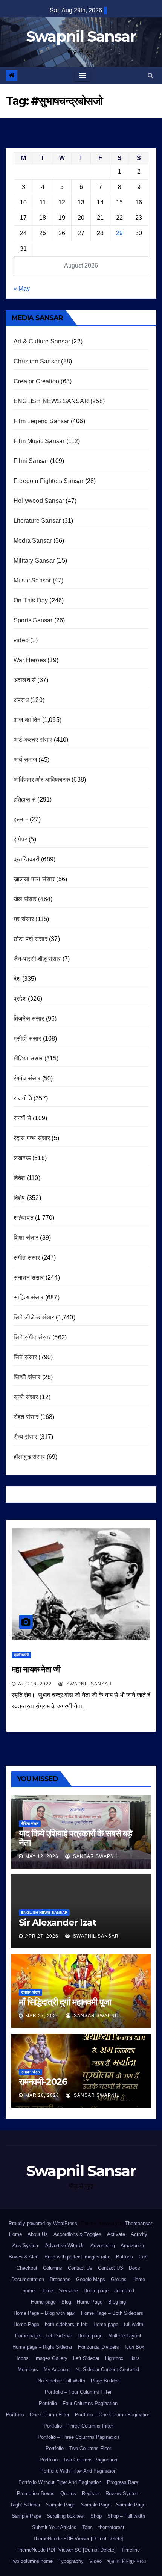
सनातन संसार (29, 1277)
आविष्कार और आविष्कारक (42, 780)
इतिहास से (25, 799)
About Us (38, 2234)
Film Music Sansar (39, 441)
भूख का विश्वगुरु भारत (127, 2561)
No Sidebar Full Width (61, 2381)
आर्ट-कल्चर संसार (33, 740)
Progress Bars (123, 2482)
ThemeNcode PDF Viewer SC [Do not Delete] (66, 2550)
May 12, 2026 (42, 1856)
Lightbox (114, 2358)
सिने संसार (25, 1357)
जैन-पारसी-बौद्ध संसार (37, 959)
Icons (23, 2358)
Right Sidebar (26, 2505)
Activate (116, 2234)
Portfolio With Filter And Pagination (78, 2471)
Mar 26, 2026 (42, 2095)
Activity (139, 2234)
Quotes (68, 2494)
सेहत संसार (26, 1417)
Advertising (103, 2245)
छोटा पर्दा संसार (31, 939)
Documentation (28, 2279)
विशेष (19, 1198)
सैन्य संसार (25, 1437)
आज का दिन (27, 720)
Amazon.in (132, 2245)
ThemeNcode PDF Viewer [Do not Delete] (78, 2539)
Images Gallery (51, 2358)
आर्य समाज (25, 760)
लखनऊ (22, 1158)
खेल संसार (25, 899)
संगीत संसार (27, 1258)
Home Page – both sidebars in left (51, 2324)
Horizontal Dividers (99, 2347)
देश (17, 979)
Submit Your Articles (54, 2527)
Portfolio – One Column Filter (38, 2415)
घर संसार (24, 919)
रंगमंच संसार (27, 1078)
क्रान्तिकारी (27, 859)
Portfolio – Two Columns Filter (78, 2448)
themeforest (111, 2527)
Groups (119, 2279)
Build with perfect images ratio (77, 2257)
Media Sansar (33, 541)
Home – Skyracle (59, 2291)
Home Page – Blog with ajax (44, 2313)
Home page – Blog (51, 2302)
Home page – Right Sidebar (42, 2347)
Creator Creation (36, 381)
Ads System (26, 2245)
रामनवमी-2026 (43, 2082)
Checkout (27, 2268)
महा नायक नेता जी (36, 1669)
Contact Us (80, 2268)
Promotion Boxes (36, 2494)
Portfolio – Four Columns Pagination (78, 2403)
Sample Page (61, 2505)
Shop (96, 2516)
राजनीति (23, 1098)
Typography (71, 2561)
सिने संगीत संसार (32, 1337)
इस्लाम (21, 819)
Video (96, 2561)
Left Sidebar (86, 2358)
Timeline (131, 2550)
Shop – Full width (126, 2516)
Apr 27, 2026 (42, 1936)
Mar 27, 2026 (42, 2016)
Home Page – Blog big (101, 2302)
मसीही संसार (27, 1038)
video (21, 640)
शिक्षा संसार (26, 1238)
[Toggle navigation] (83, 76)
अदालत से (25, 680)
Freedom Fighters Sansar (49, 481)
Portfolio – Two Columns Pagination (78, 2460)
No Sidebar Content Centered (107, 2370)
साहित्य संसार (29, 1297)
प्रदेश (20, 999)
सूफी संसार (26, 1397)
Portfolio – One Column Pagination (113, 2415)
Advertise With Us (65, 2245)
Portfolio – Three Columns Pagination (78, 2437)
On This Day (31, 600)
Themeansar (138, 2223)
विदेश (19, 1178)
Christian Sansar (37, 361)
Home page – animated (109, 2291)
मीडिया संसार (28, 1058)
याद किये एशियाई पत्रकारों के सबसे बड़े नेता (76, 1838)
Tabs (87, 2527)
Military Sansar (34, 560)
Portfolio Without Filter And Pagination (60, 2482)
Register (91, 2494)
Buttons (125, 2257)
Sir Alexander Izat (57, 1922)
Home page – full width (118, 2324)
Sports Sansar (33, 620)
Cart (143, 2257)
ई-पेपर (20, 839)
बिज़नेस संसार (29, 1019)
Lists (134, 2358)
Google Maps (91, 2279)
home (29, 2291)
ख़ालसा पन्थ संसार (34, 879)
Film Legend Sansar (41, 421)
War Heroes (30, 660)
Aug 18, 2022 (35, 1684)
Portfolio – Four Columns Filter (78, 2392)
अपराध (21, 700)
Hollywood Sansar (39, 501)
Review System (123, 2494)
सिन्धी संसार (27, 1377)
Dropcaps (60, 2279)
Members (28, 2370)
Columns (53, 2268)
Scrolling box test (66, 2516)
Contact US (111, 2268)
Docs (134, 2268)
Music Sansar (32, 580)
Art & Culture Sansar (42, 341)
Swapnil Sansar (81, 36)
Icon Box (134, 2347)
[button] (151, 75)
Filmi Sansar (31, 461)
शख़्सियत (24, 1218)
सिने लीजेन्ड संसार (34, 1317)
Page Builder (105, 2381)
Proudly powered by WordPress (44, 2223)
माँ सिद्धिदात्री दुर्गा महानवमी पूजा (65, 2002)
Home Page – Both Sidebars (112, 2313)
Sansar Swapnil (95, 1856)
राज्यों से (22, 1118)
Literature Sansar (37, 521)
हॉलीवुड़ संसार (29, 1457)
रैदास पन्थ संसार (32, 1138)
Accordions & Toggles (77, 2234)
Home (15, 2234)
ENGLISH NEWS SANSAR (51, 401)
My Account (57, 2370)
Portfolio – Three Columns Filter (78, 2426)
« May (22, 289)
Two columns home (32, 2561)
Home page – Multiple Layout (109, 2336)
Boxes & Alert (24, 2257)
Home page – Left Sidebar (44, 2336)
